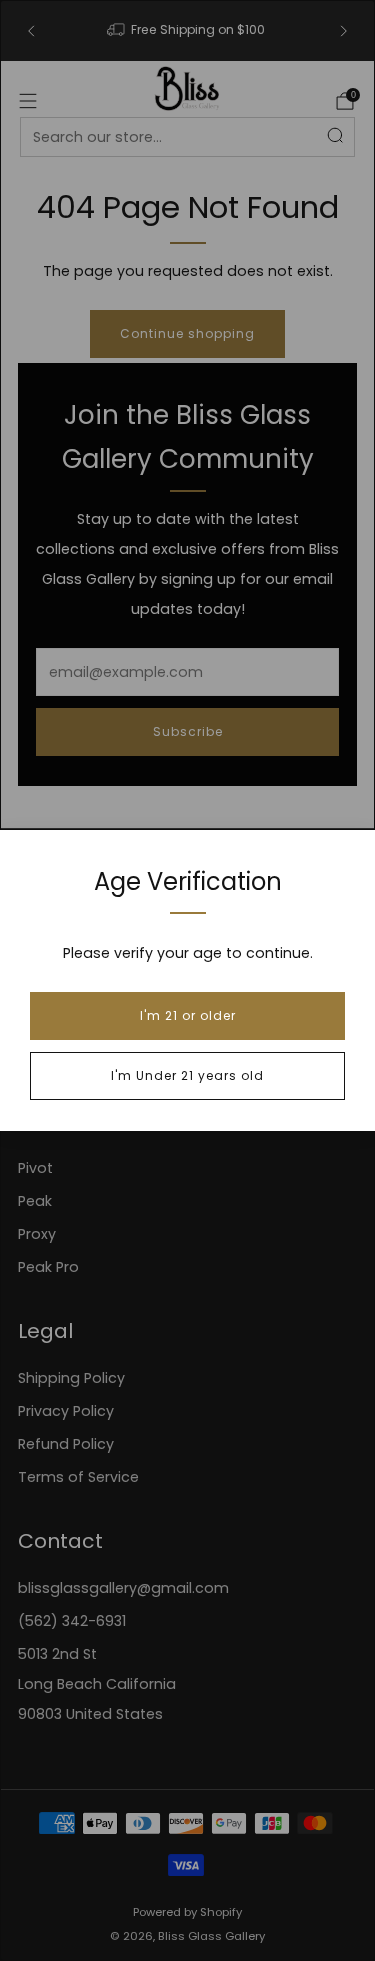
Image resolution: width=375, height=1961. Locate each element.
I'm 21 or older (188, 1015)
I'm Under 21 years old (187, 1075)
